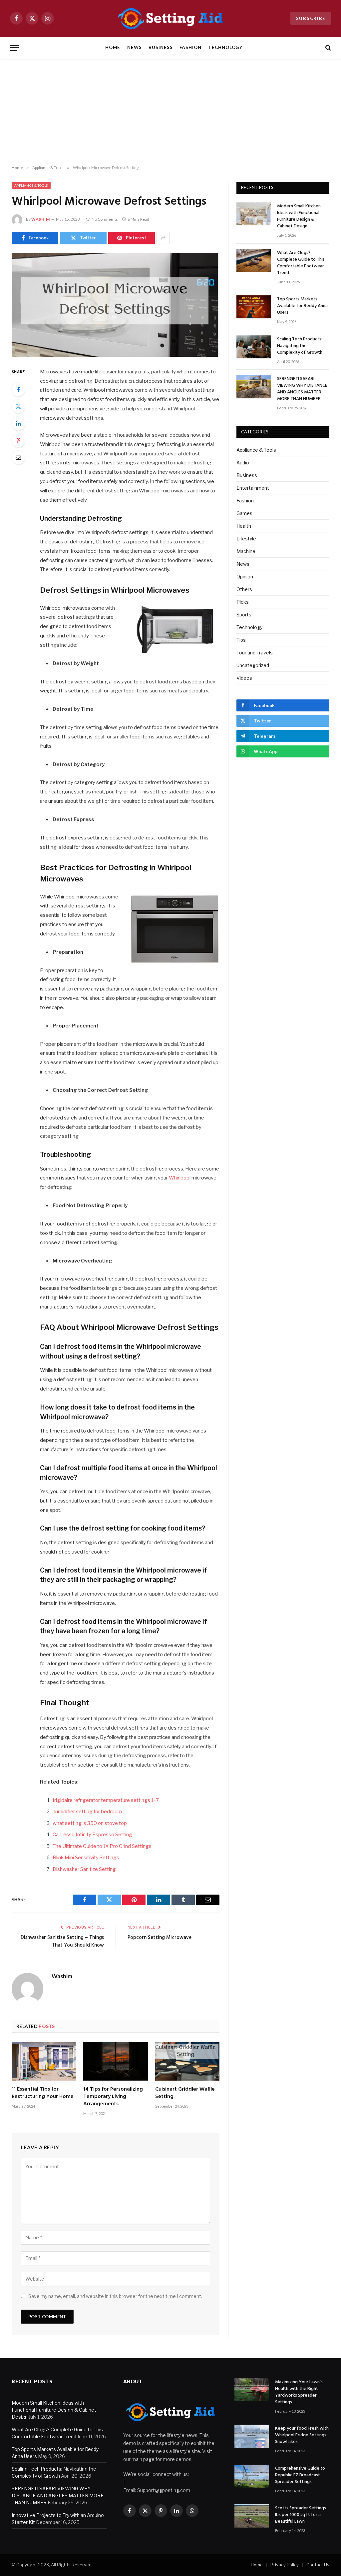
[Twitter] (18, 406)
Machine (246, 551)
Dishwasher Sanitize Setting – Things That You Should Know (62, 1942)
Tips (241, 640)
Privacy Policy (285, 2565)
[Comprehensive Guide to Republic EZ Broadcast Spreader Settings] (252, 2476)
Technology (225, 47)
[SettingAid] (170, 18)
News (135, 47)
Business (161, 47)
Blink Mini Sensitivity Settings (86, 1858)
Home (113, 47)
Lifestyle (246, 539)
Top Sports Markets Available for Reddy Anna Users (302, 306)
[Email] (18, 457)
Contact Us (318, 2565)
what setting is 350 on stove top (90, 1823)
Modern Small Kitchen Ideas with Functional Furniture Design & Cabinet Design (299, 216)
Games (244, 513)
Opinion (245, 577)
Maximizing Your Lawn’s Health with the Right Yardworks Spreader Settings (299, 2392)
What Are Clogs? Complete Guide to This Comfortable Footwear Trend (301, 263)
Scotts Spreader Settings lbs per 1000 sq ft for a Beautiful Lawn (301, 2515)
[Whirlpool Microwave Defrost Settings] (116, 305)
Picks (243, 602)
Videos (244, 678)
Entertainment (253, 488)
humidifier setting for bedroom (87, 1812)
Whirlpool (180, 1178)
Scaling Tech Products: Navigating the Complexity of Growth (300, 346)
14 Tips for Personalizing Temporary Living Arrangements (113, 2097)
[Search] (328, 48)
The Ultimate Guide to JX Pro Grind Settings (102, 1846)
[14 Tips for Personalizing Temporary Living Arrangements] (115, 2061)
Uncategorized (253, 665)
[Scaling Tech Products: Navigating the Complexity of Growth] (254, 347)
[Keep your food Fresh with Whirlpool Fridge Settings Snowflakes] (252, 2436)
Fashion (190, 47)
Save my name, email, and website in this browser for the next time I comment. (115, 2296)
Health (244, 526)
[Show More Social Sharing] (163, 238)
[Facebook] (18, 389)
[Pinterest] (18, 440)
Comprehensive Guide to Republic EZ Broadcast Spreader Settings (300, 2475)
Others (244, 589)
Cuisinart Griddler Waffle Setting (185, 2093)
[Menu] (14, 48)
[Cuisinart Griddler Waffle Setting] (187, 2061)
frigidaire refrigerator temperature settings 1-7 (106, 1800)
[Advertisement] (170, 112)
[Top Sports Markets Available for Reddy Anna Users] (254, 307)
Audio (243, 463)
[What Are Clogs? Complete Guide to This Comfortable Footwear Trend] (254, 261)
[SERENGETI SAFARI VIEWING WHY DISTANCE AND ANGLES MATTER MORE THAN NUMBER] (254, 387)
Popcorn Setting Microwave (160, 1938)
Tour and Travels (255, 653)
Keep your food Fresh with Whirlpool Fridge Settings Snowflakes (302, 2435)
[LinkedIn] (18, 423)
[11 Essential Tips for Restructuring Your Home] (44, 2061)
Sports (244, 615)
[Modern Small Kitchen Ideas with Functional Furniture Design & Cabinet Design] (254, 214)
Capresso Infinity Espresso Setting (92, 1835)
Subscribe (311, 18)
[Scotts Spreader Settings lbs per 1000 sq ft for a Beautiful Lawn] (252, 2516)
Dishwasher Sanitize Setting (84, 1869)
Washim (41, 219)
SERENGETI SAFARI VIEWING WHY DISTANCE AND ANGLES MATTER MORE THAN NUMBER (302, 389)
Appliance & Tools (31, 185)
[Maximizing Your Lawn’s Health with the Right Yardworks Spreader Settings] (252, 2390)
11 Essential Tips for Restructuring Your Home (43, 2093)
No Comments (105, 219)
